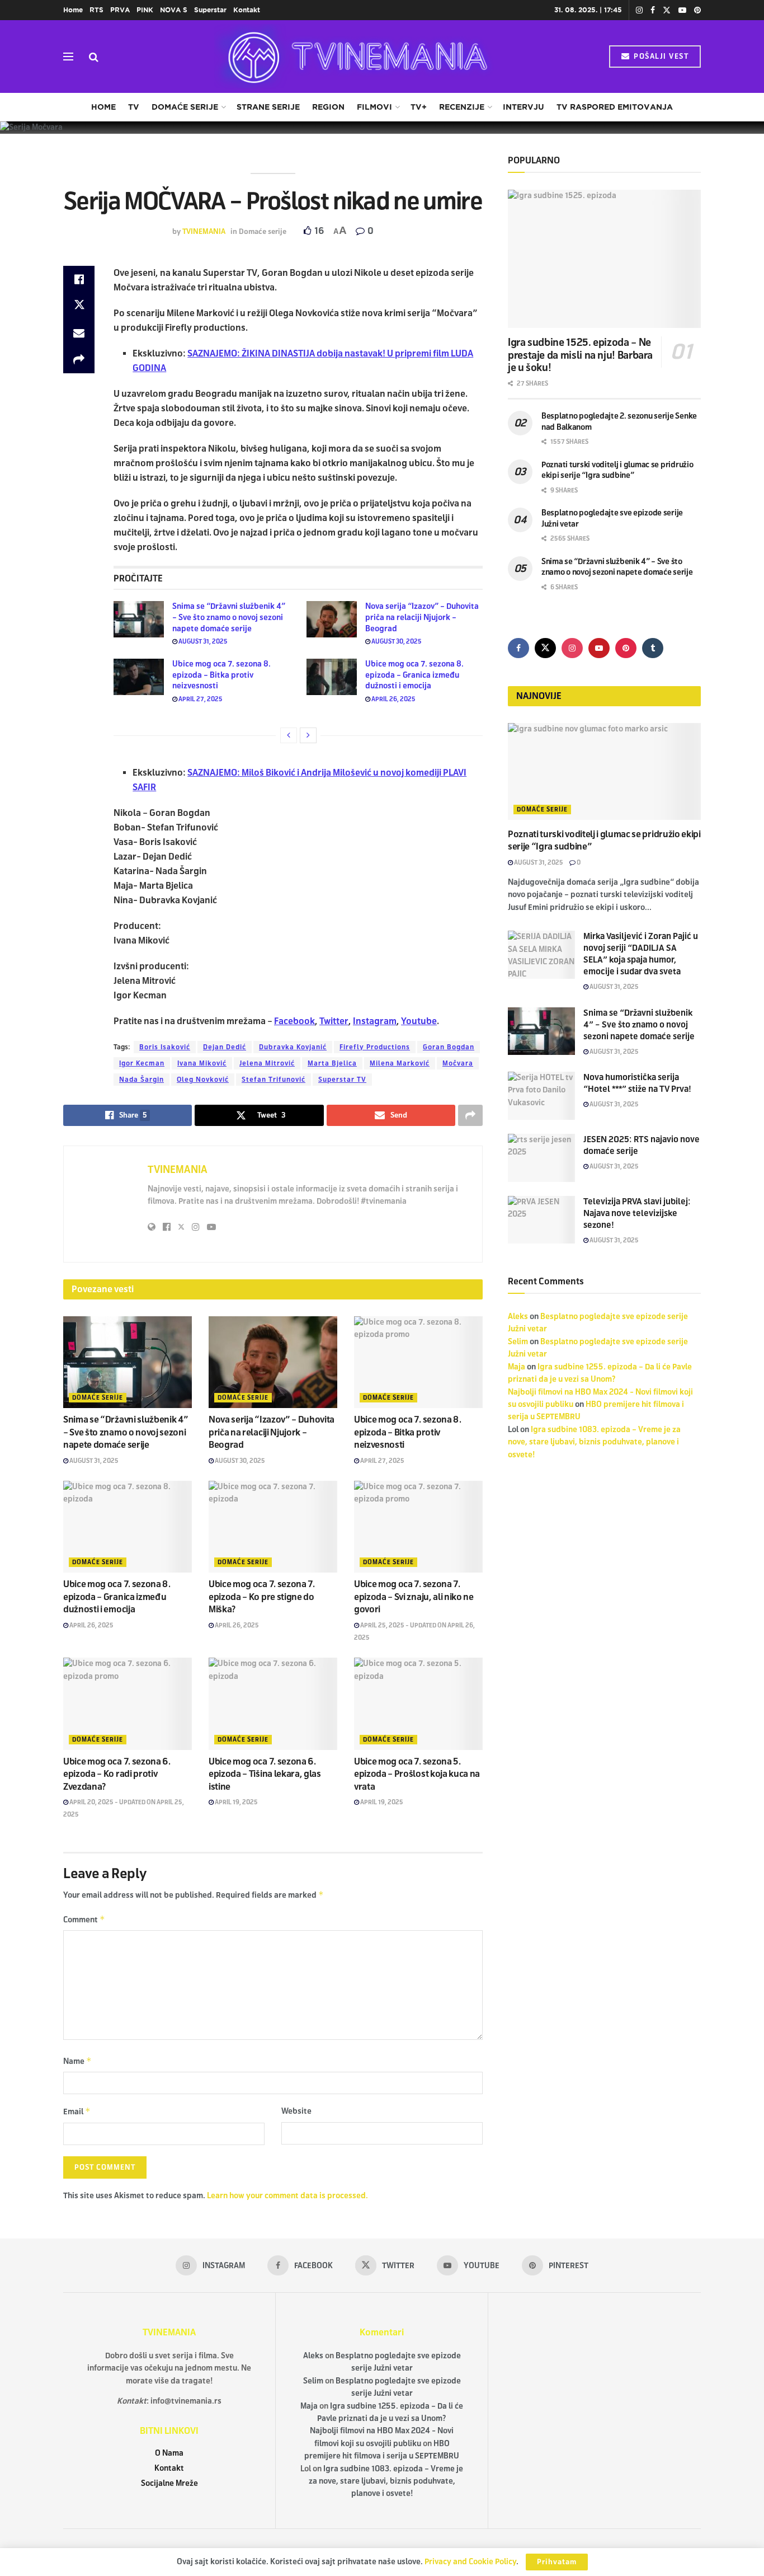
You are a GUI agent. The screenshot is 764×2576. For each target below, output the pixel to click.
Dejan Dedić (225, 1047)
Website (296, 2111)
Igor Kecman (142, 1063)
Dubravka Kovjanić (293, 1047)
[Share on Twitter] (79, 306)
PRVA (120, 10)
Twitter (334, 1021)
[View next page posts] (308, 735)
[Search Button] (94, 57)
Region (328, 107)
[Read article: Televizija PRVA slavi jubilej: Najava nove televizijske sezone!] (541, 1220)
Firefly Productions (375, 1047)
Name (77, 2061)
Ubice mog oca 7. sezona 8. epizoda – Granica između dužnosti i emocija (414, 675)
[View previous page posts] (289, 735)
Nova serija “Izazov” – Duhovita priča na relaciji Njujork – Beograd (422, 617)
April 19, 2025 (236, 1802)
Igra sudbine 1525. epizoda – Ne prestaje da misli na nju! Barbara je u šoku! (580, 355)
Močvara (458, 1063)
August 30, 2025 (396, 641)
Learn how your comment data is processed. (287, 2196)
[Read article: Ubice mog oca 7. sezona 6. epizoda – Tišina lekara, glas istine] (273, 1704)
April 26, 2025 (393, 699)
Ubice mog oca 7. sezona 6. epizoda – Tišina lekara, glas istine (265, 1774)
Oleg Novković (203, 1080)
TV (134, 107)
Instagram (375, 1021)
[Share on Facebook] (79, 279)
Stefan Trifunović (273, 1080)
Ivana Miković (202, 1063)
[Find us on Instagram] (639, 10)
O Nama (169, 2453)
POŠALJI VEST (660, 57)
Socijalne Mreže (169, 2483)
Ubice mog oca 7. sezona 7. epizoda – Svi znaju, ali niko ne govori (414, 1597)
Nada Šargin (142, 1080)
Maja (517, 1367)
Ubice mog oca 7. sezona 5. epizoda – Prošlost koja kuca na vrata (417, 1774)
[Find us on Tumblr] (653, 648)
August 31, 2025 (202, 641)
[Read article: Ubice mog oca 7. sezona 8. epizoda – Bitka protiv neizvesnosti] (139, 677)
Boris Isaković (165, 1047)
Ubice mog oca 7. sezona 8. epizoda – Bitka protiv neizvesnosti (221, 675)
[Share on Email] (79, 333)
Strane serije (268, 107)
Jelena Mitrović (267, 1063)
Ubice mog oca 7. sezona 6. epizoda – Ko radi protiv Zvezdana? (117, 1774)
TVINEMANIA (204, 232)
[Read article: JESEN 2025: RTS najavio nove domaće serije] (541, 1158)
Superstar (210, 10)
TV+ (419, 107)
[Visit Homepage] (354, 57)
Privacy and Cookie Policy (470, 2562)
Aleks (518, 1317)
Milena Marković (400, 1063)
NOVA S (174, 10)
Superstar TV (342, 1080)
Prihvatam (557, 2562)
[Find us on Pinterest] (697, 10)
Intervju (524, 107)
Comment (84, 1919)
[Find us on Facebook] (653, 10)
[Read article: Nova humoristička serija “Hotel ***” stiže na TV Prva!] (541, 1096)
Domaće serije (185, 107)
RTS (96, 10)
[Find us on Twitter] (667, 10)
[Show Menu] (68, 57)
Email (77, 2111)
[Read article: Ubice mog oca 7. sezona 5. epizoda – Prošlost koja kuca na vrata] (418, 1704)
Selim (518, 1342)
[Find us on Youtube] (682, 10)
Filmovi (374, 107)
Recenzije (462, 107)
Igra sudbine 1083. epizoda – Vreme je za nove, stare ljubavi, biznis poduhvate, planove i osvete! (594, 1442)
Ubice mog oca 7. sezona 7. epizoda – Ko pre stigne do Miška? (262, 1597)
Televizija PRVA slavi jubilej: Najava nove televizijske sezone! (637, 1213)
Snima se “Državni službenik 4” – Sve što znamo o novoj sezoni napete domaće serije (229, 617)
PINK (145, 10)
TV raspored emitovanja (615, 107)
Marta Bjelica (332, 1063)
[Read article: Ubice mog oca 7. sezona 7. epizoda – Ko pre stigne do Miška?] (273, 1527)
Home (73, 10)
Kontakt (247, 10)
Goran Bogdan (449, 1047)
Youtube (419, 1021)
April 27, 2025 (200, 699)
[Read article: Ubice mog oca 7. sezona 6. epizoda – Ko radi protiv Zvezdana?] (128, 1704)
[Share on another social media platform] (79, 360)
